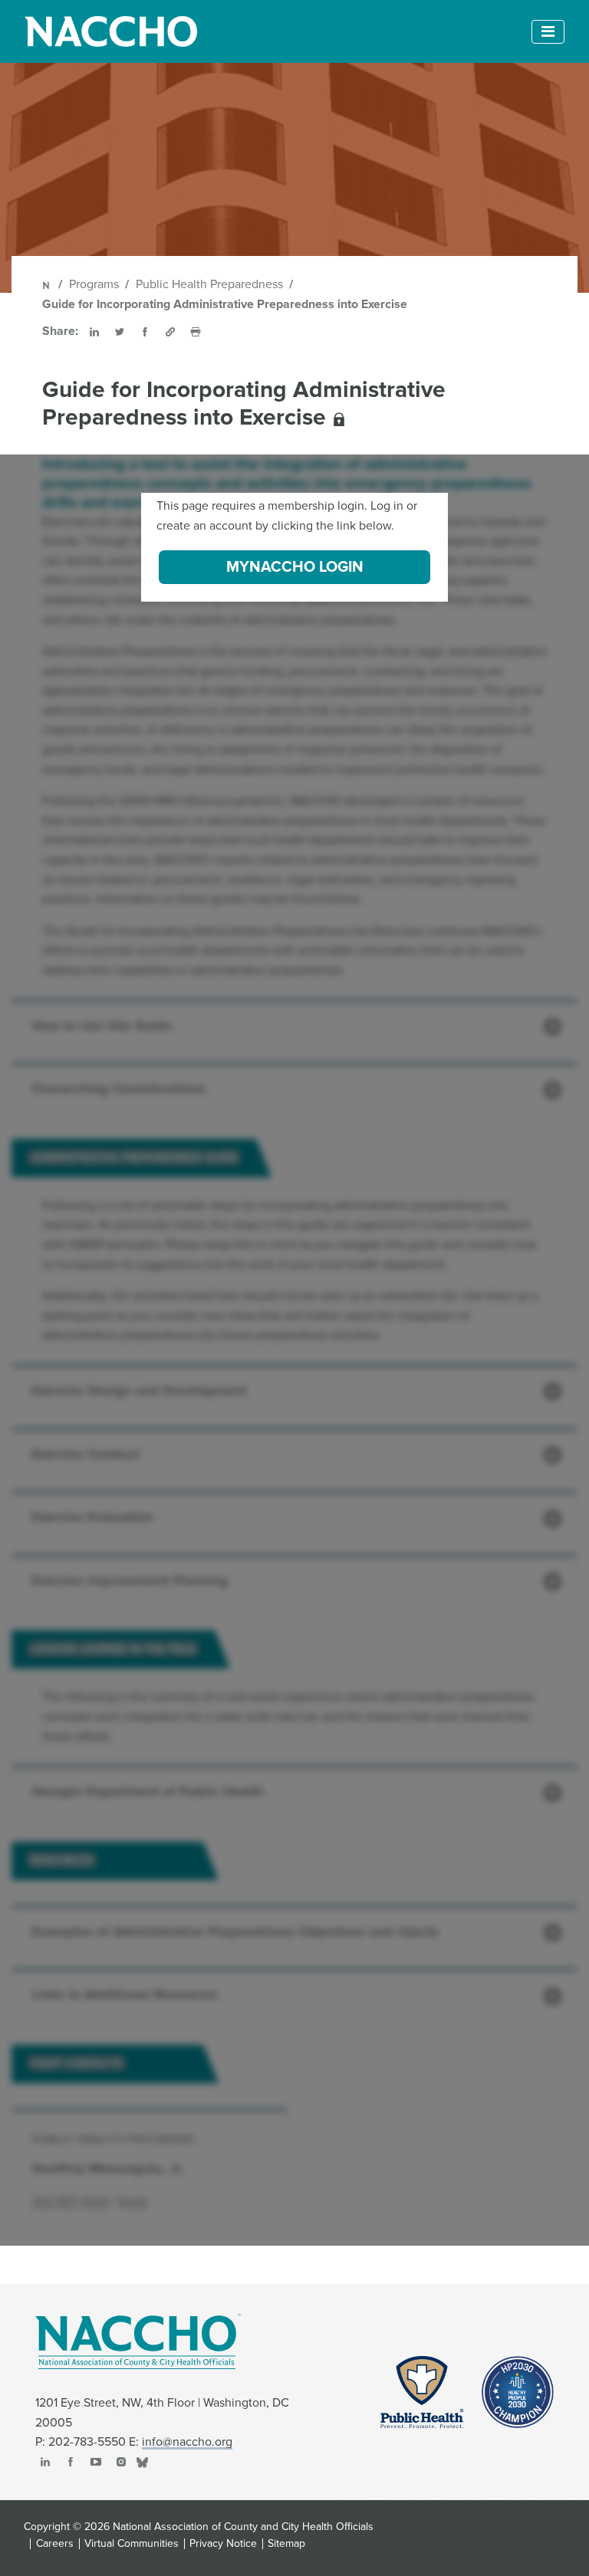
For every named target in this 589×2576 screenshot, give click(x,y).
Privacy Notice (223, 2544)
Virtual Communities (132, 2544)
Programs (94, 284)
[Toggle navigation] (548, 32)
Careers (55, 2544)
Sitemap (286, 2544)
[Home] (47, 284)
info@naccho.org (187, 2442)
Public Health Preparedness (209, 284)
